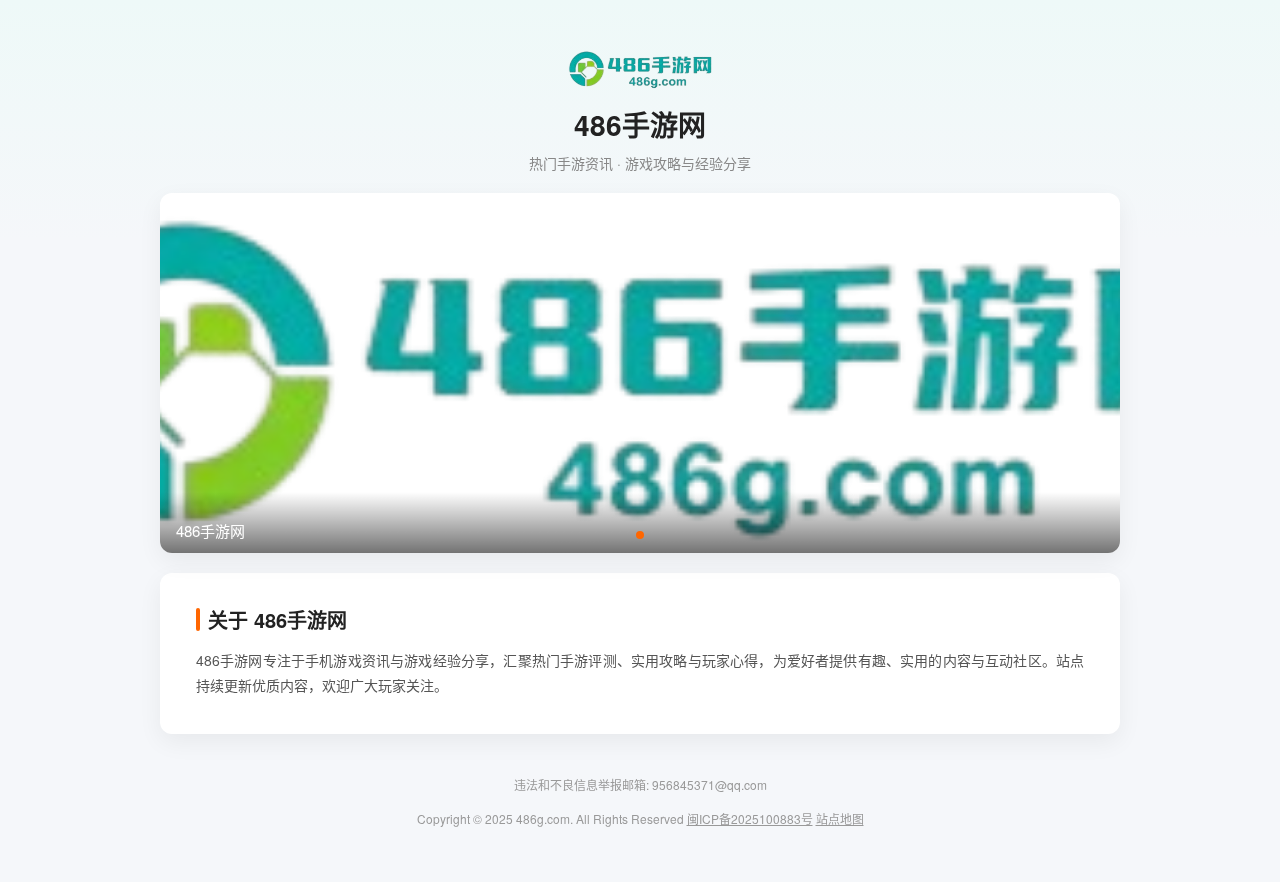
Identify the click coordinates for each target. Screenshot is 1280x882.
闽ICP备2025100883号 (750, 818)
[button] (640, 535)
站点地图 (840, 818)
